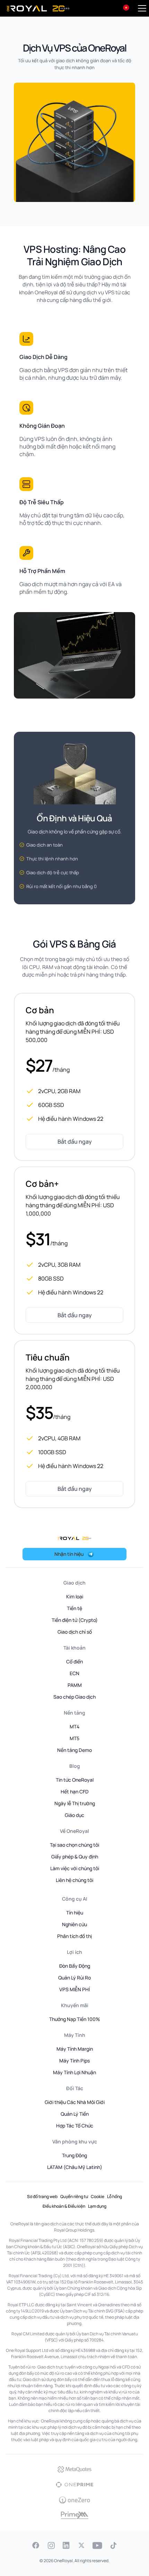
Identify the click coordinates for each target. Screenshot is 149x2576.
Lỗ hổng (115, 2196)
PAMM (75, 1685)
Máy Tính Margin (75, 2049)
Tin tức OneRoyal (75, 1780)
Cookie (98, 2196)
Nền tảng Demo (74, 1750)
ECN (74, 1673)
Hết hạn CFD (75, 1792)
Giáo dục (74, 1815)
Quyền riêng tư (74, 2196)
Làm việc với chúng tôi (75, 1868)
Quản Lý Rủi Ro (74, 1978)
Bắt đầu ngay (75, 1142)
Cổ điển (74, 1661)
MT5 (74, 1738)
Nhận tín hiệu (69, 1554)
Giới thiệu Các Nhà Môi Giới (75, 2102)
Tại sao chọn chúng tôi (74, 1845)
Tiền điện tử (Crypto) (75, 1620)
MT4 (74, 1726)
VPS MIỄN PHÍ (74, 1989)
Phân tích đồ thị (74, 1936)
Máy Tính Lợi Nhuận (74, 2072)
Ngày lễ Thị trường (75, 1803)
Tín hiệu (75, 1913)
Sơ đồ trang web (42, 2196)
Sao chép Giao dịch (74, 1697)
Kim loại (75, 1596)
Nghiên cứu (74, 1924)
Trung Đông (74, 2155)
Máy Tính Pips (74, 2061)
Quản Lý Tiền (75, 2114)
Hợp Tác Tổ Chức (75, 2126)
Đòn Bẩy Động (75, 1966)
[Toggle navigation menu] (142, 8)
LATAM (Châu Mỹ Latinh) (75, 2167)
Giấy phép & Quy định (75, 1857)
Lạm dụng (97, 2206)
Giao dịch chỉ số (75, 1632)
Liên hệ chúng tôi (74, 1880)
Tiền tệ (74, 1608)
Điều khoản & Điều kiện (64, 2206)
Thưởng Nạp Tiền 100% (75, 2019)
